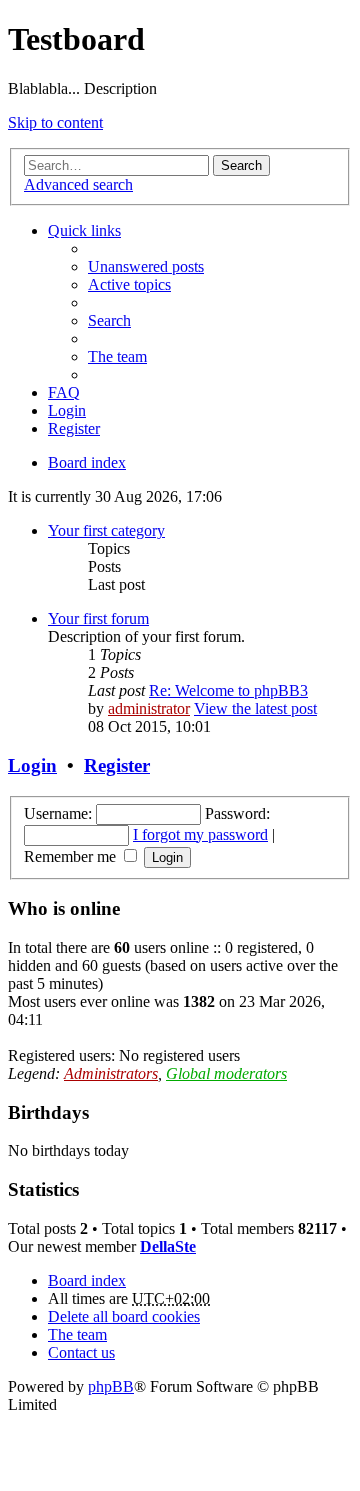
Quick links (84, 230)
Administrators (111, 1073)
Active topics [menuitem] (129, 284)
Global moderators (226, 1073)
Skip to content (55, 122)
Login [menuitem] (67, 410)
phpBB (111, 1386)
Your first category (106, 530)
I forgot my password (200, 834)
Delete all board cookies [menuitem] (124, 1316)
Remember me (72, 856)
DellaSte (168, 1246)
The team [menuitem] (117, 356)
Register (117, 765)
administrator (149, 708)
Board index (87, 1280)
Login (32, 765)
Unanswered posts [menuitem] (146, 266)
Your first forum (98, 618)
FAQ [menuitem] (64, 392)
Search (241, 165)
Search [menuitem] (109, 320)
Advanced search (78, 184)
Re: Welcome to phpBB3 (228, 690)
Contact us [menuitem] (81, 1352)
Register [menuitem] (74, 428)
